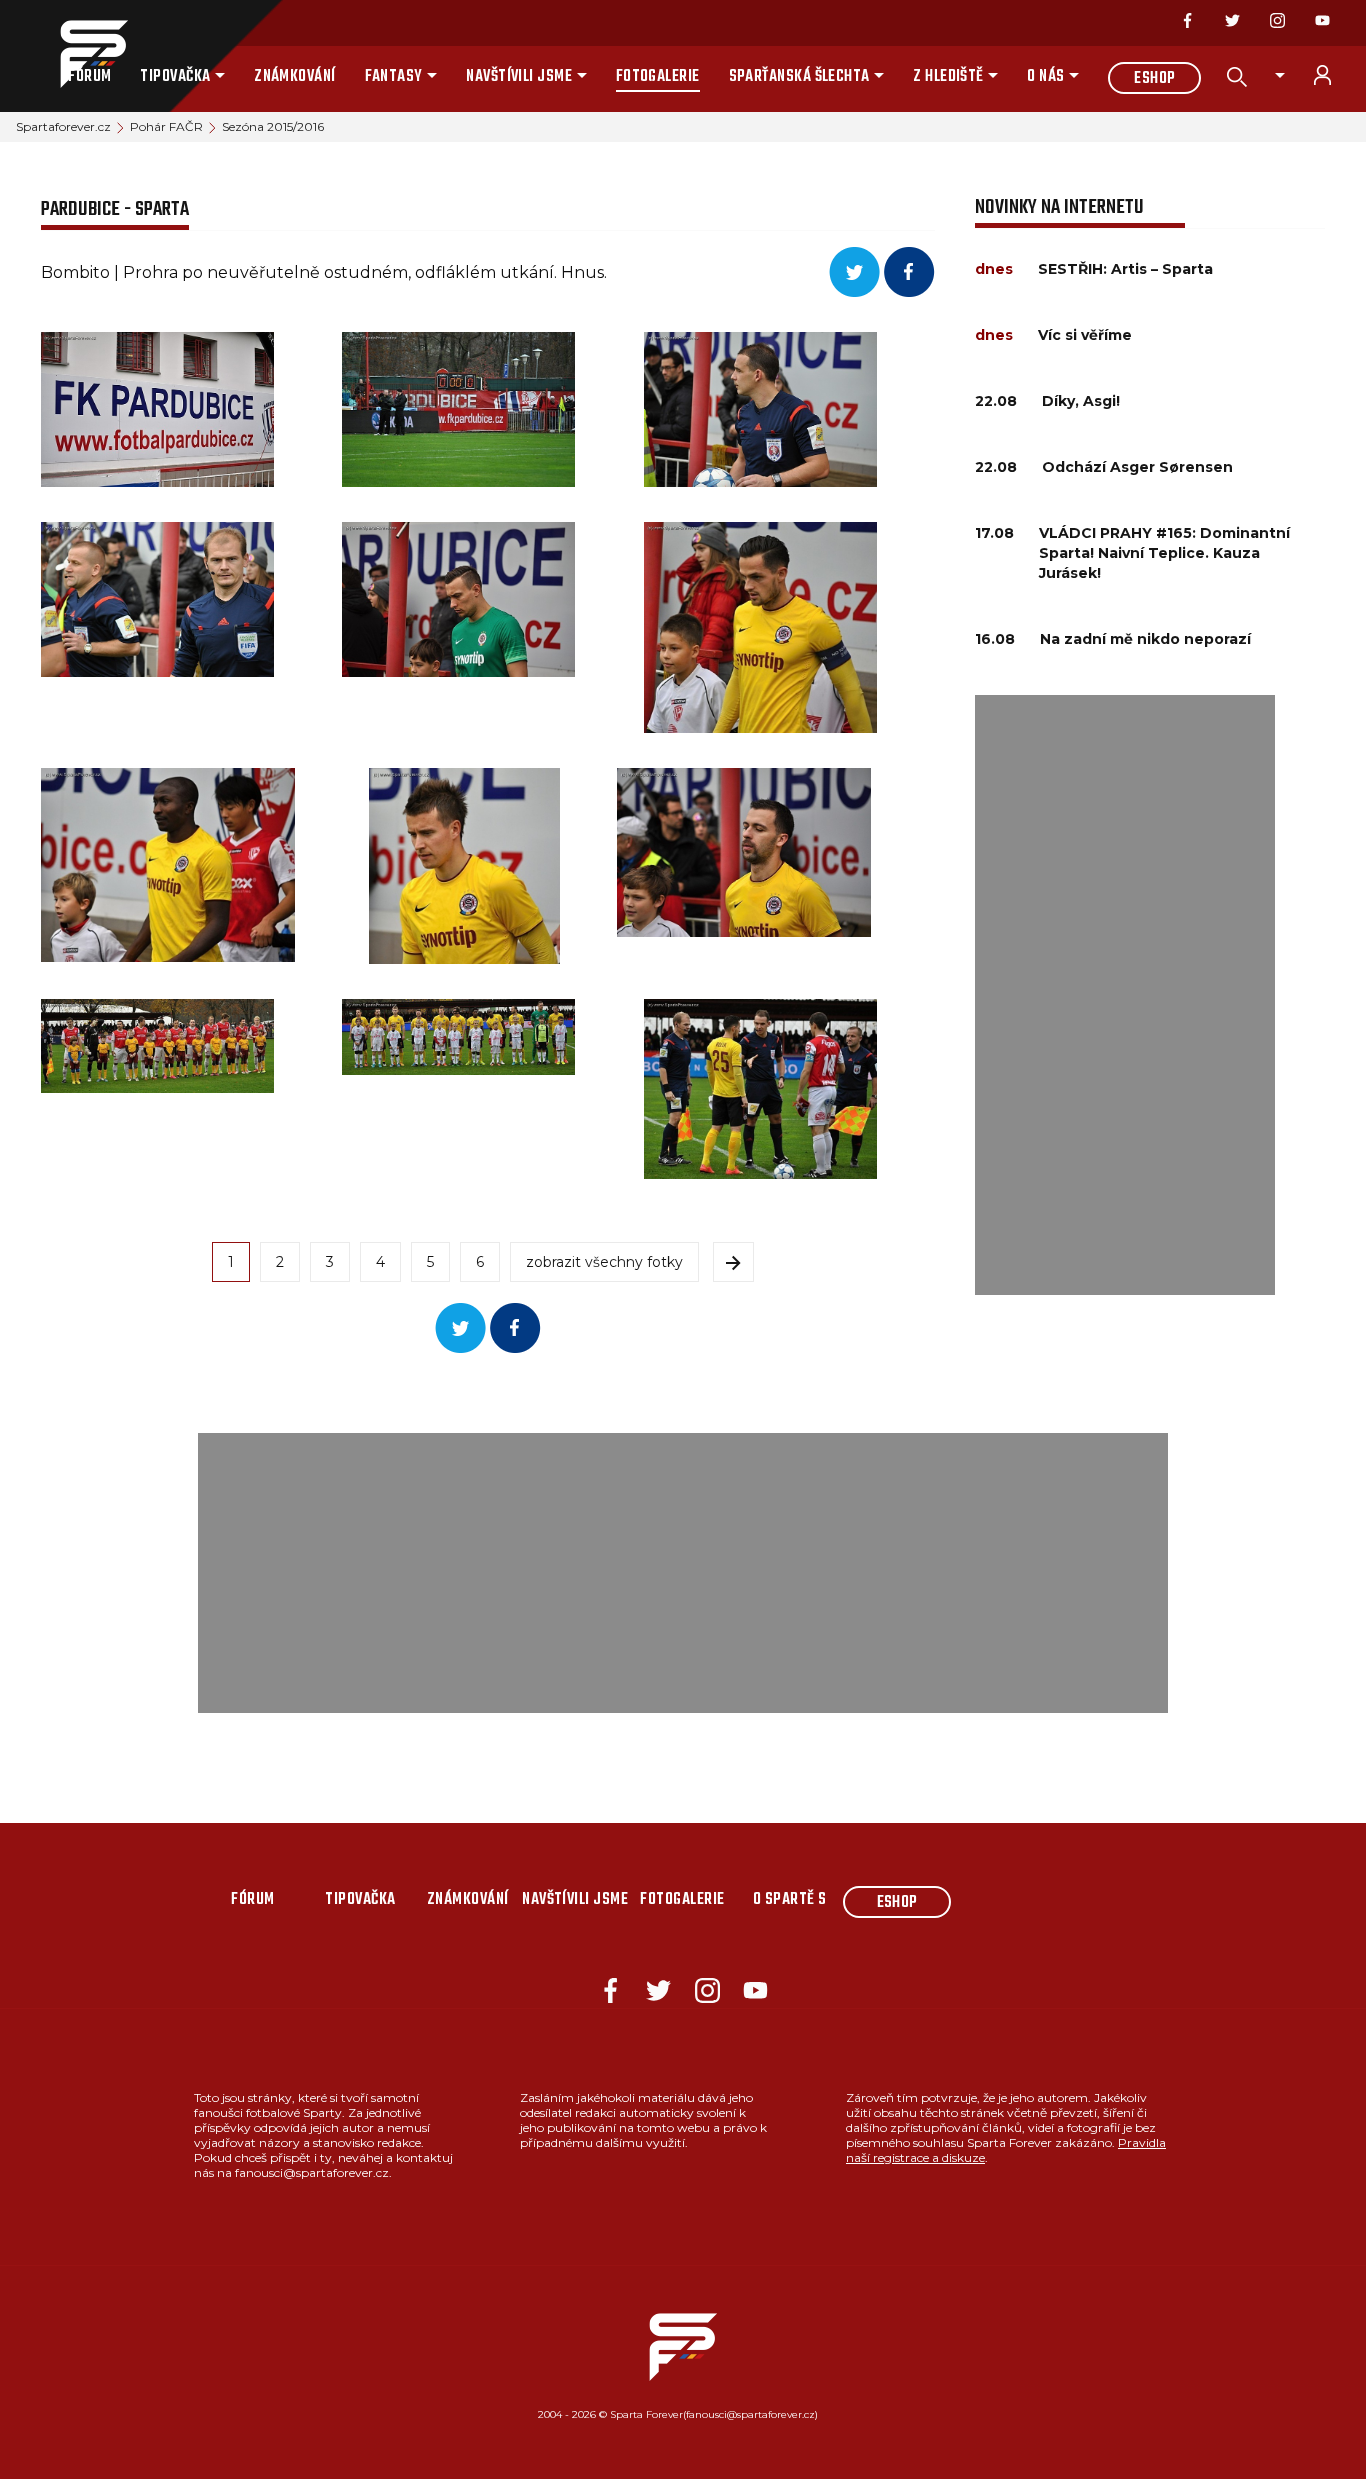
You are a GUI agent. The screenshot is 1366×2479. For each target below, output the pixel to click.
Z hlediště (948, 77)
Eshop (1154, 79)
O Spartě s (790, 1900)
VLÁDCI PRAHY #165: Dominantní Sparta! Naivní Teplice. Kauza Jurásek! (1164, 553)
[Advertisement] (1125, 995)
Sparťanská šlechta (799, 77)
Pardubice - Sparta (115, 209)
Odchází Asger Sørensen (1137, 467)
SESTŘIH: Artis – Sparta (1125, 269)
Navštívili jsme (519, 77)
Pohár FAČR (166, 126)
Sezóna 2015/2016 (273, 126)
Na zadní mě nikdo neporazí (1145, 639)
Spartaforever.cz (63, 126)
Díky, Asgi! (1081, 401)
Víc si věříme (1085, 335)
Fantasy (394, 77)
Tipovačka (175, 77)
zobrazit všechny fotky (604, 1262)
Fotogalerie (658, 77)
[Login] (1334, 75)
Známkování (295, 77)
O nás (1045, 77)
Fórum (89, 77)
